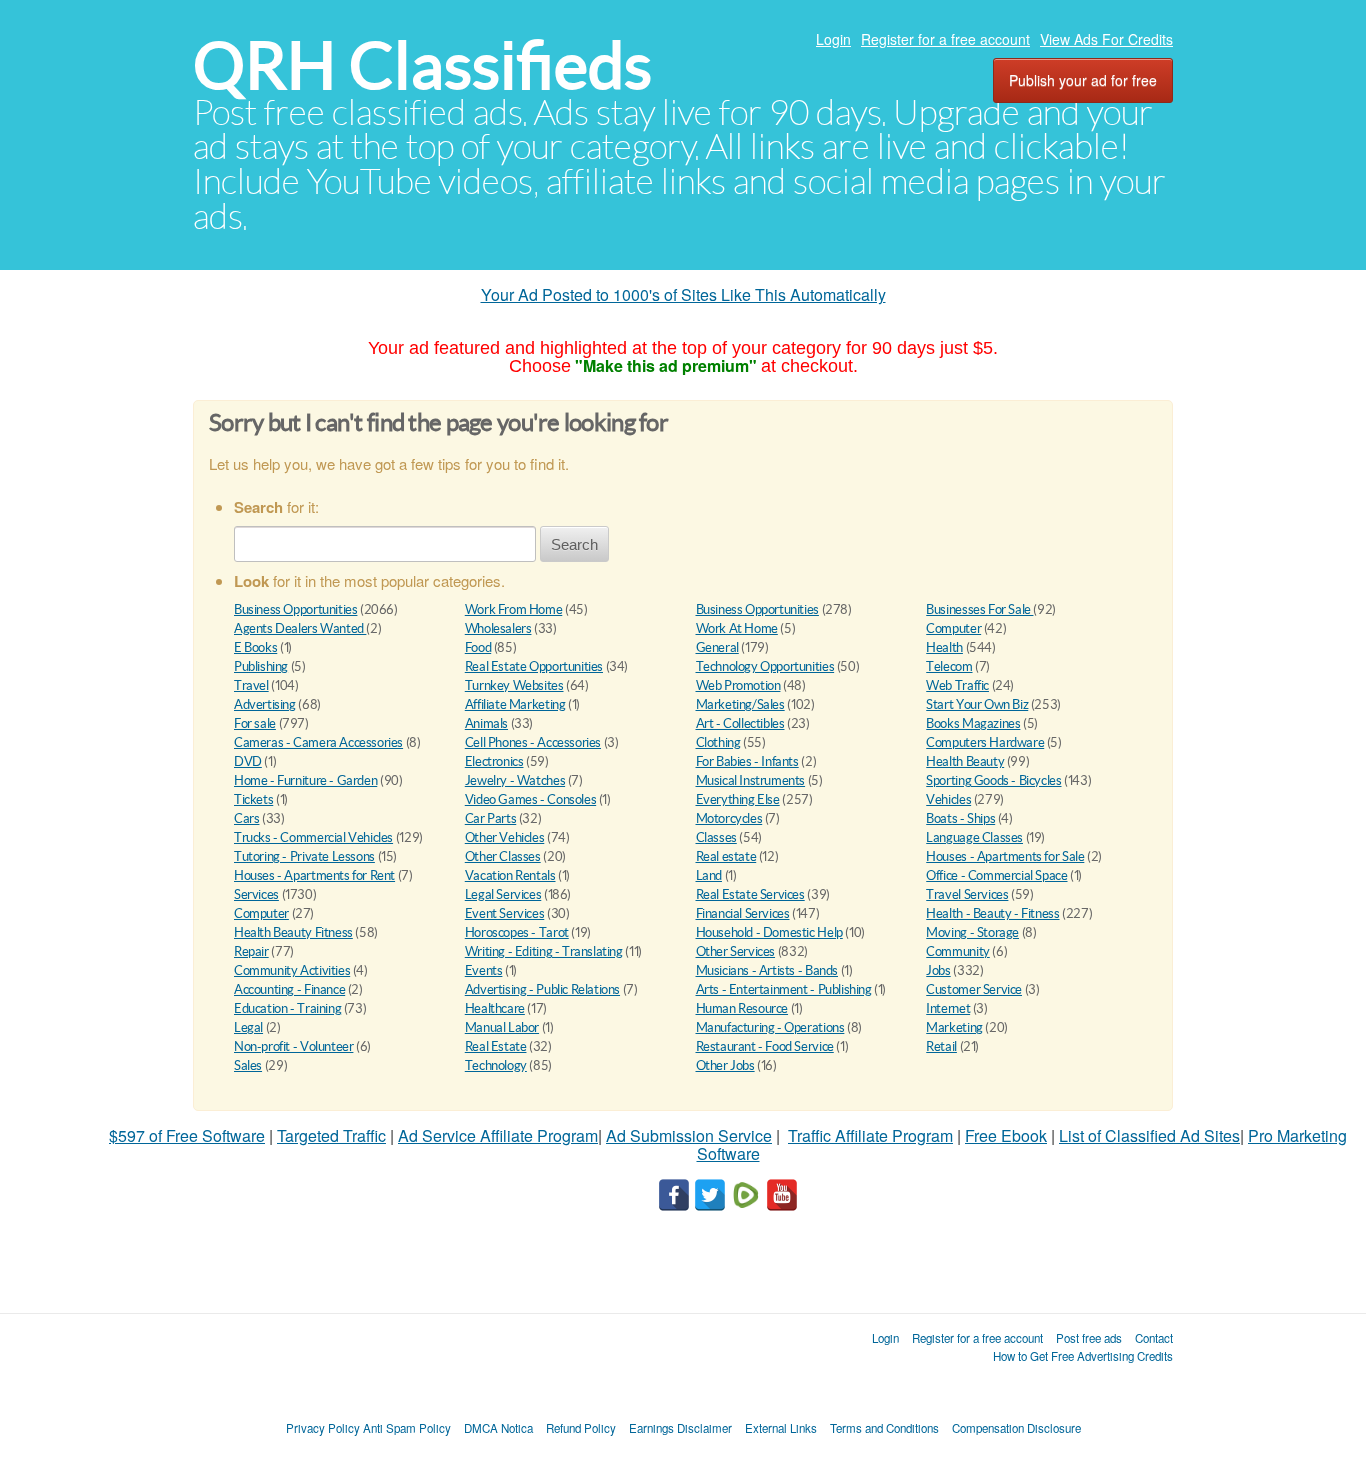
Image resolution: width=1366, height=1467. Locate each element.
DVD (248, 761)
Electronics (494, 761)
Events (484, 970)
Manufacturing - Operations (770, 1027)
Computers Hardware (985, 742)
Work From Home (514, 609)
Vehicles (948, 799)
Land (709, 875)
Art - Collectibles (740, 723)
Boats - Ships (960, 818)
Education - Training (287, 1008)
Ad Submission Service (689, 1135)
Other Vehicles (505, 837)
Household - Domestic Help (769, 932)
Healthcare (495, 1008)
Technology (496, 1065)
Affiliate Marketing (515, 704)
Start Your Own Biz (977, 704)
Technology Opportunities (765, 666)
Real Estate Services (750, 894)
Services (256, 894)
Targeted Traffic (331, 1135)
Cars (246, 818)
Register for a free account (945, 39)
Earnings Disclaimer (680, 1428)
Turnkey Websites (514, 685)
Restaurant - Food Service (765, 1046)
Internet (948, 1008)
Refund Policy (581, 1428)
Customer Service (974, 989)
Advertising (265, 704)
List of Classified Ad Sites (1149, 1135)
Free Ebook (1006, 1135)
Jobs (938, 970)
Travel (251, 685)
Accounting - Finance (289, 989)
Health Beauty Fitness (293, 932)
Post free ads (1089, 1338)
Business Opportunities (295, 609)
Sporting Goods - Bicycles (993, 780)
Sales (248, 1065)
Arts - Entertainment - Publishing (784, 989)
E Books (255, 647)
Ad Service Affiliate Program (498, 1135)
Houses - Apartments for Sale (1005, 856)
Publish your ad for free (1083, 80)
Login (833, 39)
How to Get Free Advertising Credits (1083, 1356)
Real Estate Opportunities (534, 666)
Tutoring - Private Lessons (304, 856)
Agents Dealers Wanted (300, 628)
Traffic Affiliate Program (870, 1135)
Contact (1154, 1338)
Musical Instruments (751, 780)
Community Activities (292, 970)
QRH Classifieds (422, 65)
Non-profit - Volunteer (293, 1046)
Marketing (954, 1027)
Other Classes (503, 856)
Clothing (718, 742)
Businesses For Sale (979, 609)
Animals (486, 723)
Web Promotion (738, 685)
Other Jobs (725, 1065)
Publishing (261, 666)
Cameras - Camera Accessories (318, 742)
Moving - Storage (972, 932)
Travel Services (967, 894)
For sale (255, 723)
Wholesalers (498, 628)
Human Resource (742, 1008)
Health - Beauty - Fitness (992, 913)
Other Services (736, 951)
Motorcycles (729, 818)
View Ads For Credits (1106, 39)
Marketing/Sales (740, 704)
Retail (941, 1046)
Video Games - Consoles (530, 799)
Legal (248, 1027)
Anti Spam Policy (407, 1428)
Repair (251, 951)
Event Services (505, 913)
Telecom (949, 666)
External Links (781, 1428)
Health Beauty (965, 761)
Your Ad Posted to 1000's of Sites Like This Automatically (683, 294)
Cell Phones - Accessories (533, 742)
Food (478, 647)
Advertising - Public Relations (542, 989)
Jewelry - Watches (515, 780)
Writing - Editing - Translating (544, 951)
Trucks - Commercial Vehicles (313, 837)
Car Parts (491, 818)
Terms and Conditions (884, 1428)
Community (958, 951)
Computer (953, 628)
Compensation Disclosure (1016, 1428)
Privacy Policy (323, 1428)
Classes (716, 837)
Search (574, 544)
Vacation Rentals (510, 875)
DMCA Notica (498, 1428)
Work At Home (737, 628)
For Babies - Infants (747, 761)
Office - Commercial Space (996, 875)
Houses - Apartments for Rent (314, 875)
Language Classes (974, 837)
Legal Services (503, 894)
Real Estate (496, 1046)
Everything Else (738, 799)
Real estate (726, 856)
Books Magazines (973, 723)
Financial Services (743, 913)
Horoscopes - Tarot (517, 932)
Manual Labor (502, 1027)
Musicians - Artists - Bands (767, 970)
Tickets (253, 799)
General (717, 647)
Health (944, 647)
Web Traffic (957, 685)
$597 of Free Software (187, 1135)
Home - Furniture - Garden (305, 780)
